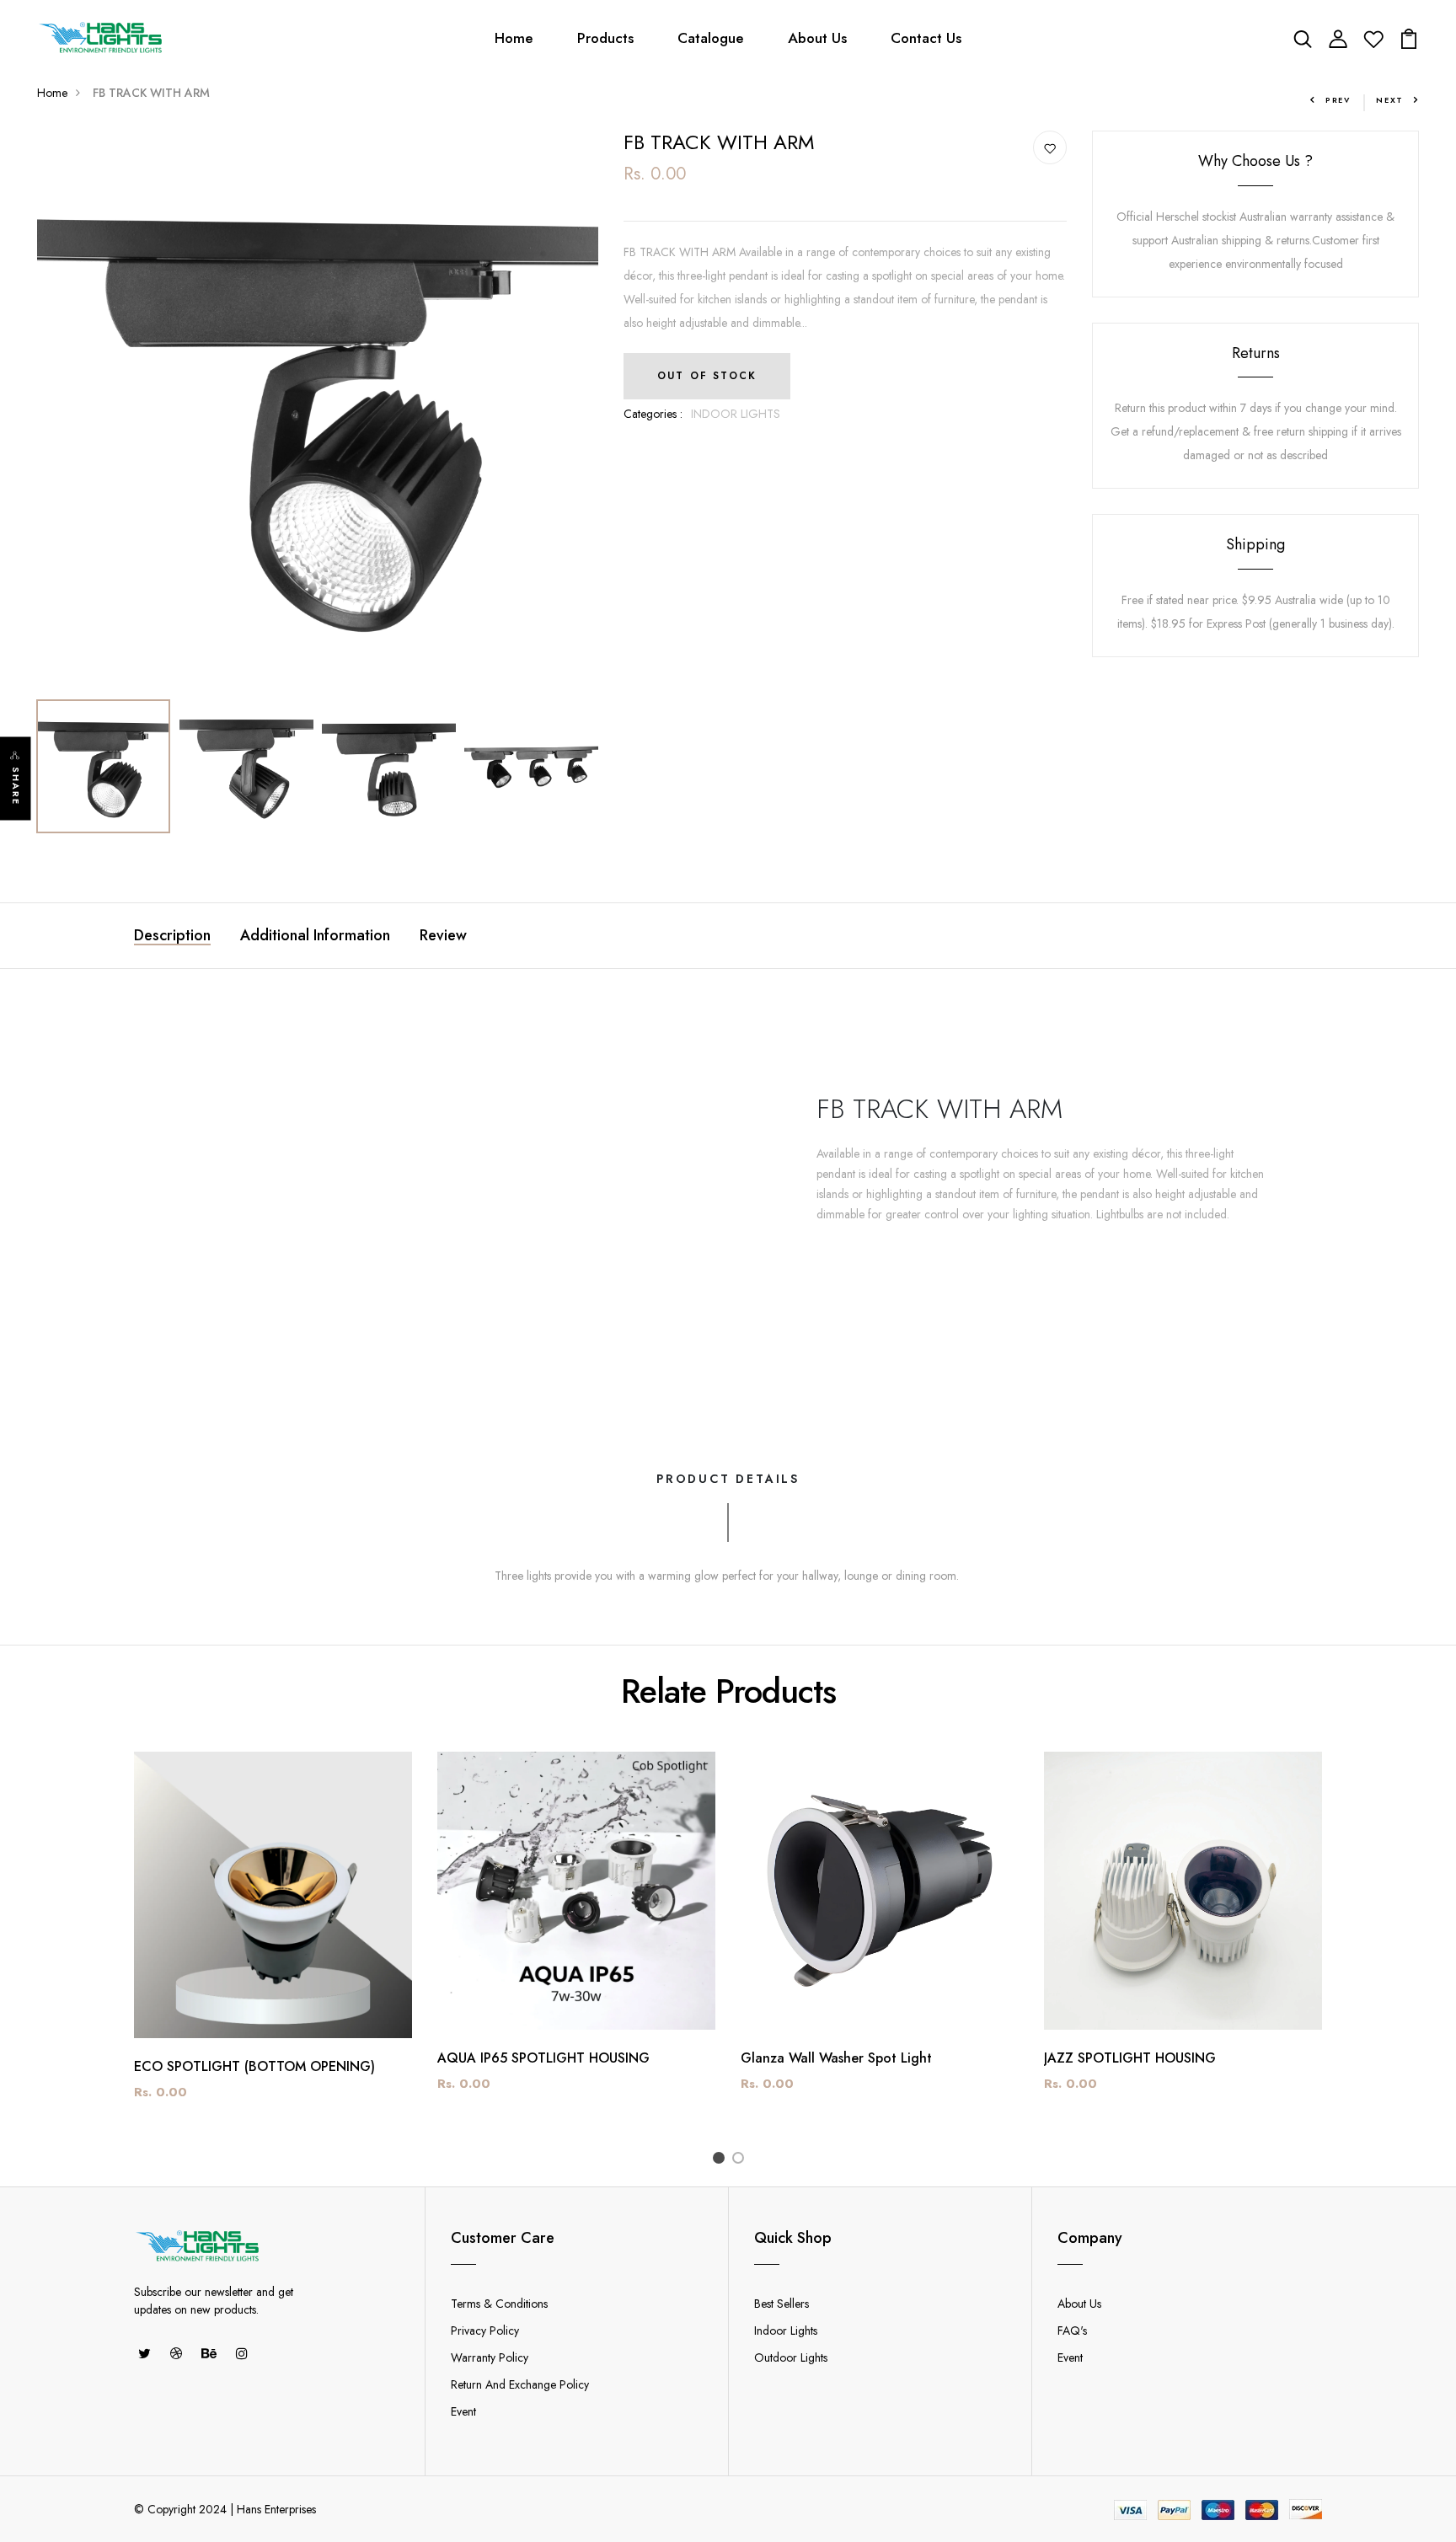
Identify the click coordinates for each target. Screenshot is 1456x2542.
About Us (817, 38)
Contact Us (926, 38)
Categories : (653, 414)
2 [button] (741, 2160)
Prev (1338, 100)
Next (1390, 100)
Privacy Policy (485, 2331)
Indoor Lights (786, 2331)
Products (605, 38)
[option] (318, 411)
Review (443, 935)
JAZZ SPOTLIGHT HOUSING (1130, 2058)
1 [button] (722, 2160)
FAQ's (1072, 2331)
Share (16, 787)
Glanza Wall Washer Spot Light (836, 2058)
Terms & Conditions (499, 2304)
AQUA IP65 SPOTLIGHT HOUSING (543, 2058)
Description (172, 935)
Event (463, 2411)
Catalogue (711, 38)
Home (514, 38)
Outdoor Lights (791, 2357)
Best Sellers (782, 2304)
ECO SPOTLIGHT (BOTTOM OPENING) (254, 2066)
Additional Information (315, 935)
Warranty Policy (490, 2357)
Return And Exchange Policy (520, 2384)
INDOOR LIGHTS (736, 414)
